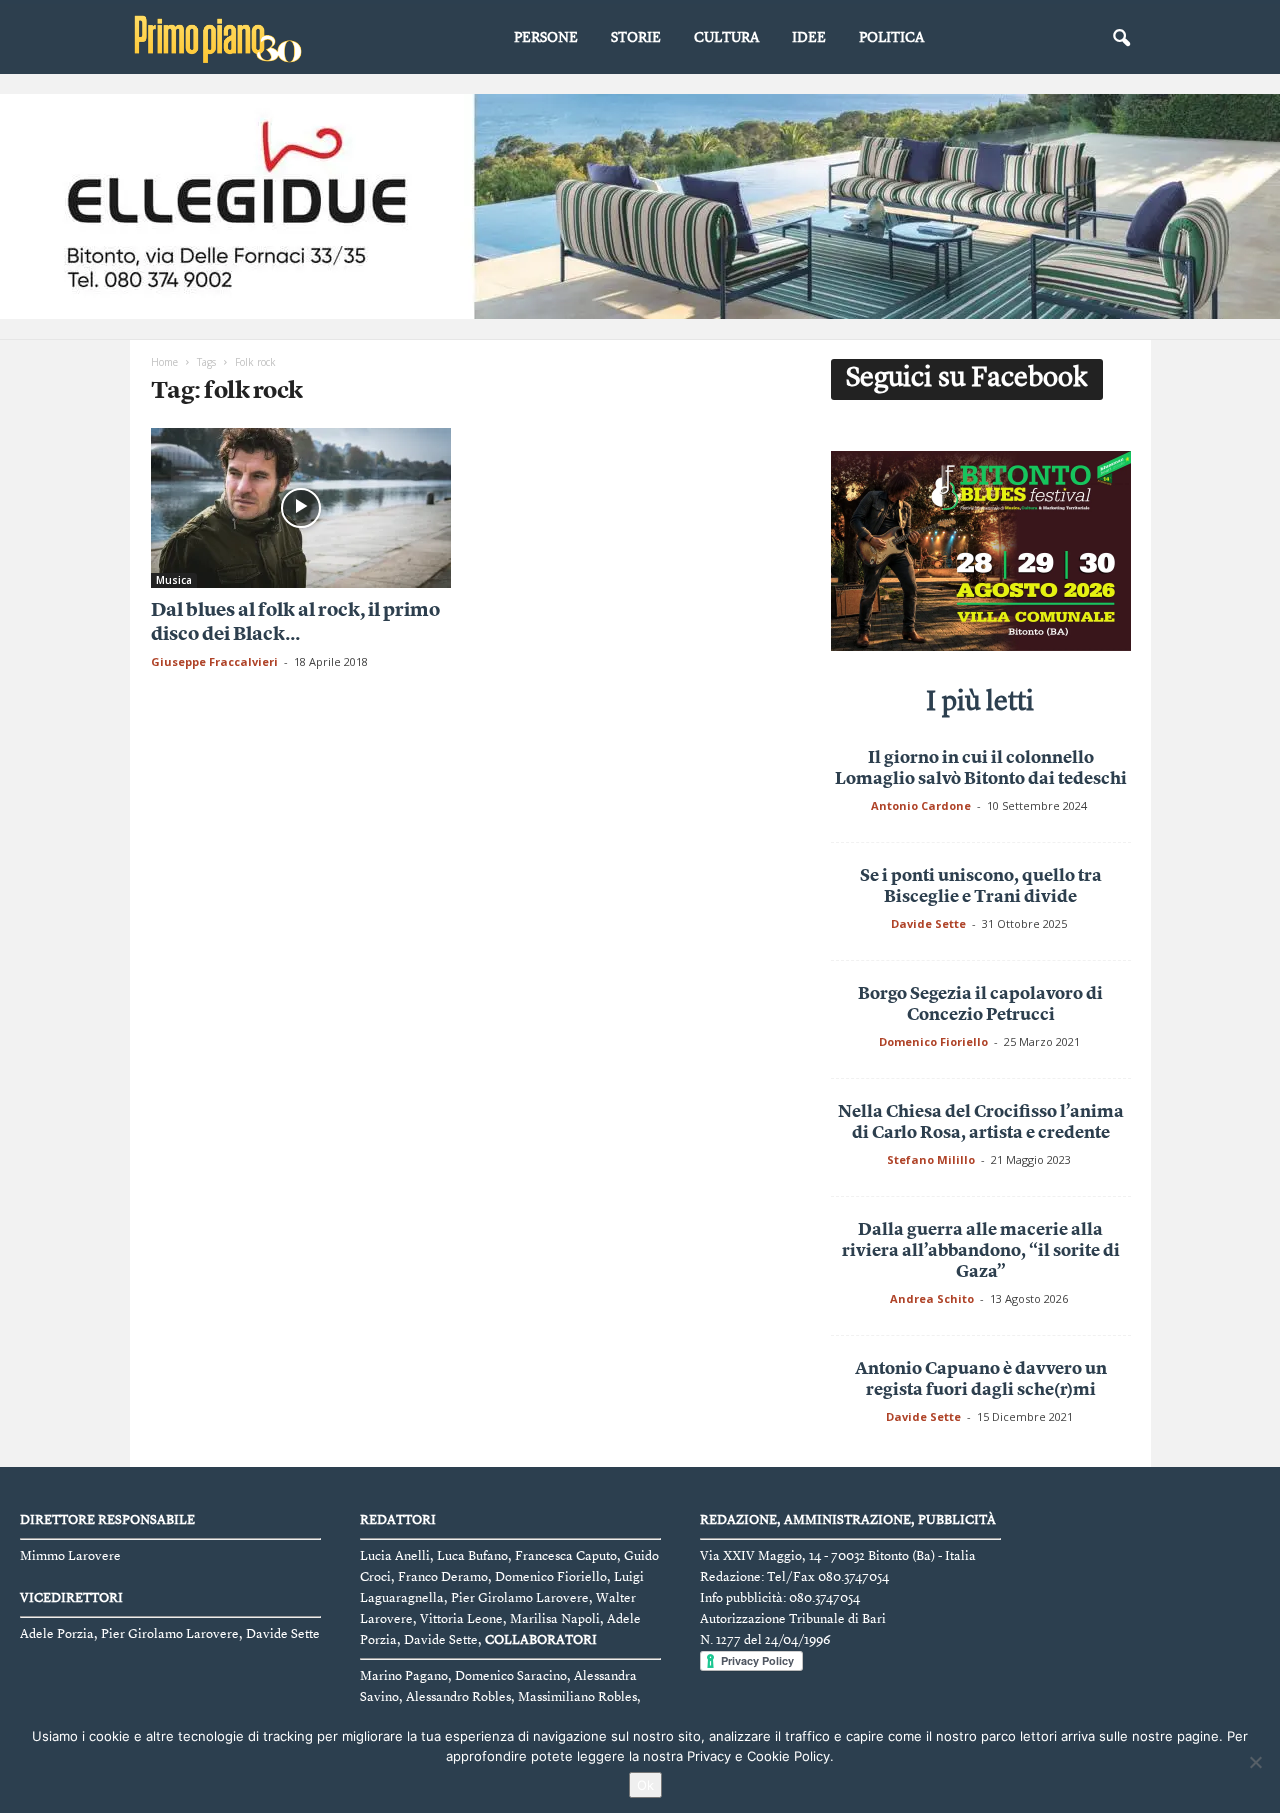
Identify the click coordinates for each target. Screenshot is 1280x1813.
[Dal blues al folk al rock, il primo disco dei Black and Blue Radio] (301, 508)
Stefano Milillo (931, 1159)
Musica (174, 580)
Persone (546, 38)
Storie (636, 38)
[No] (1255, 1762)
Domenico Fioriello (933, 1041)
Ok (645, 1785)
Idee (809, 38)
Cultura (726, 38)
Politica (891, 38)
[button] (1121, 39)
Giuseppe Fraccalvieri (214, 661)
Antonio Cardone (921, 805)
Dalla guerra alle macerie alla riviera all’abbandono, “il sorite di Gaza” (981, 1251)
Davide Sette (928, 923)
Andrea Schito (932, 1298)
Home (164, 362)
